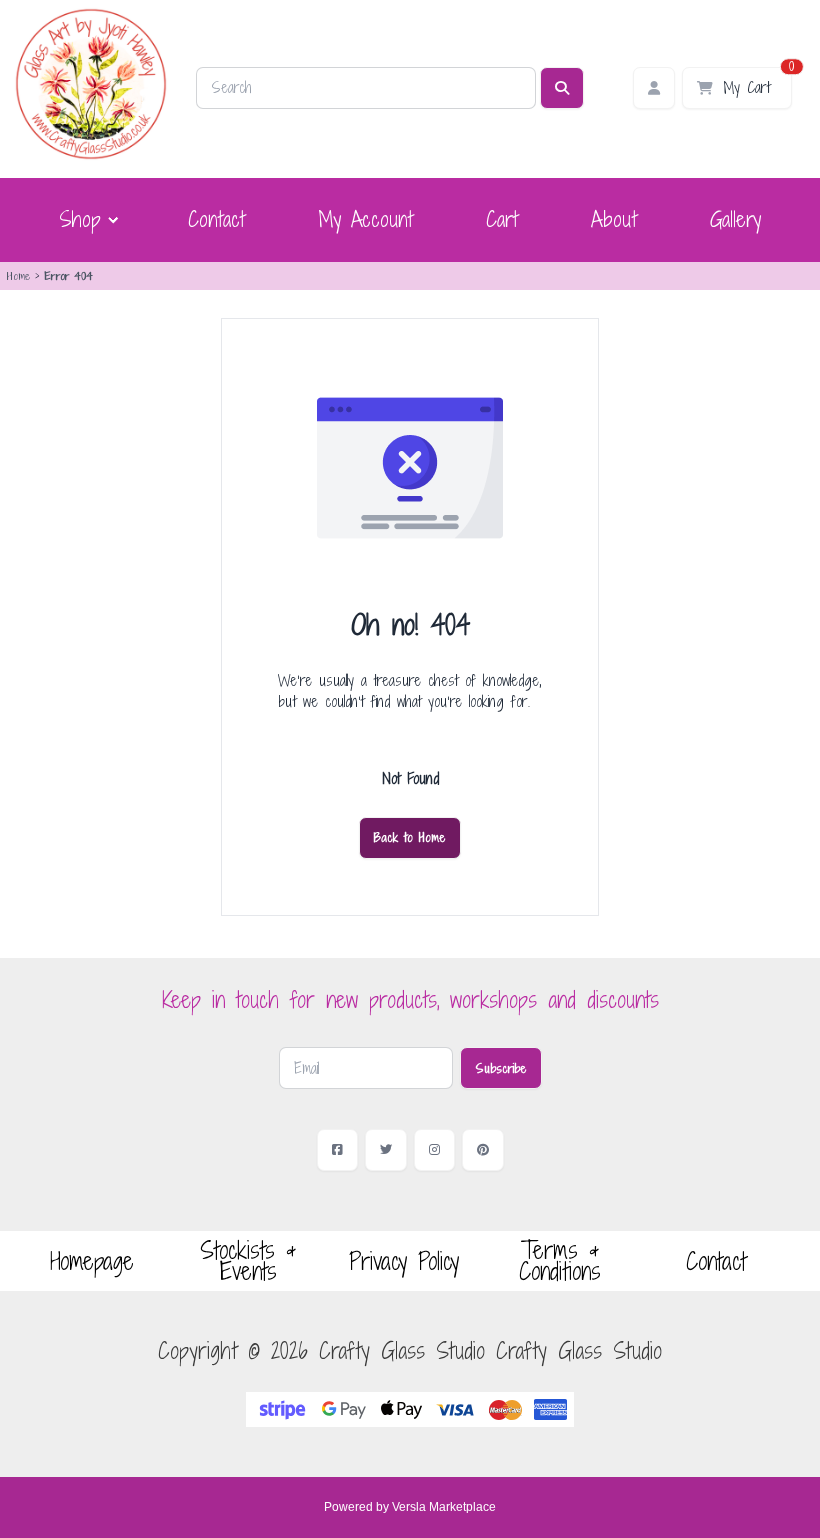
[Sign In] (654, 88)
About (614, 219)
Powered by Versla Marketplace (410, 1507)
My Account (365, 219)
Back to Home (410, 837)
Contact (216, 219)
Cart (502, 219)
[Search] (562, 88)
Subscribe (501, 1068)
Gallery (735, 219)
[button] (87, 220)
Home (18, 275)
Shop (80, 220)
